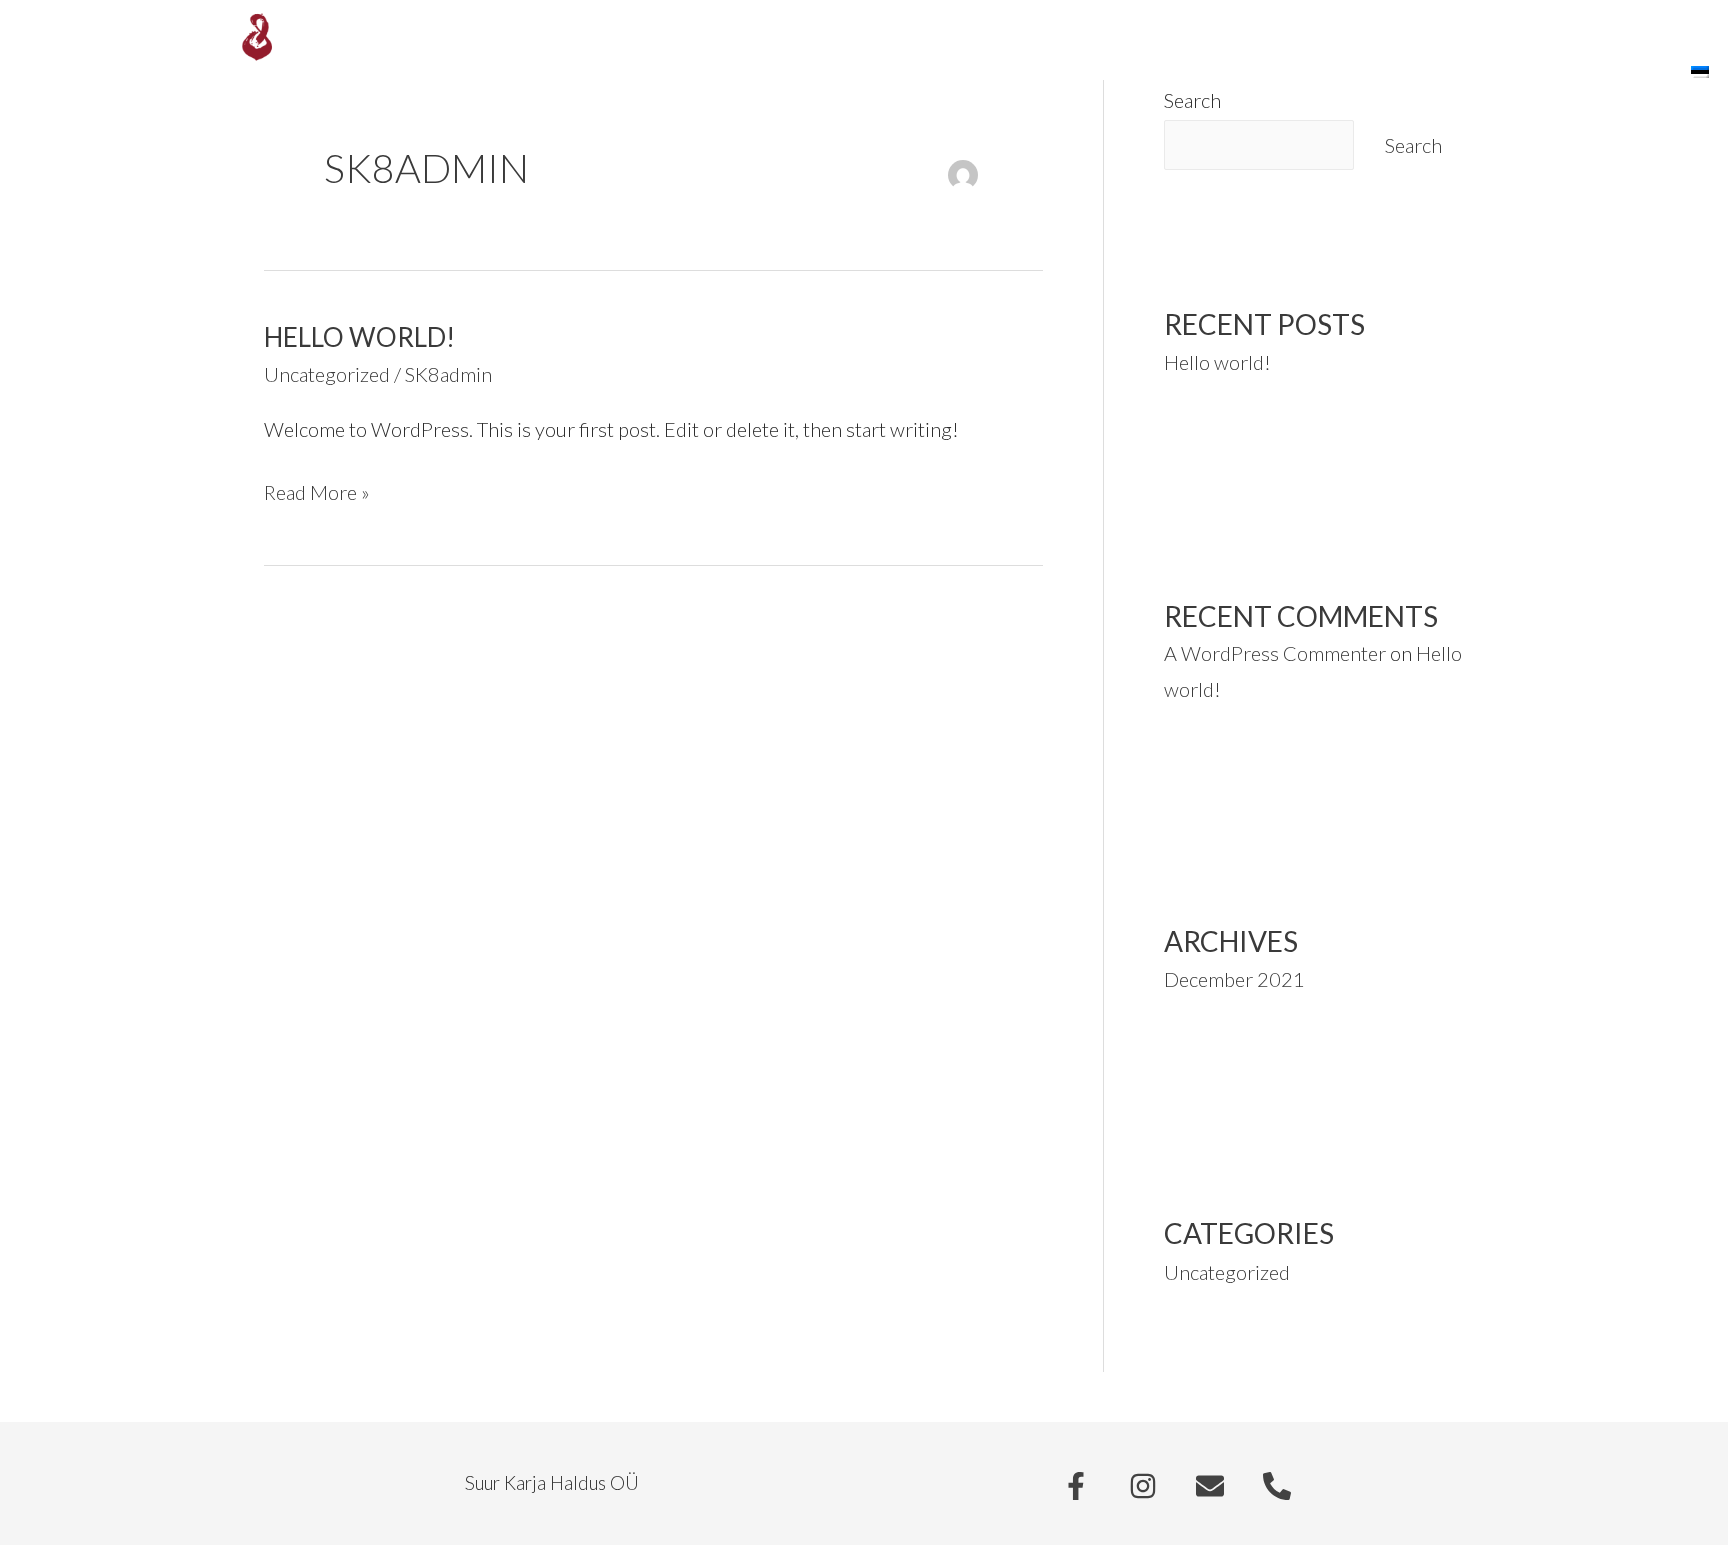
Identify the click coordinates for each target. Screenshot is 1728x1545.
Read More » (317, 490)
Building (1522, 74)
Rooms (1175, 74)
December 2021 (1234, 979)
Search (1413, 145)
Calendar (1621, 74)
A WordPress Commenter (1275, 653)
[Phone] (1277, 1486)
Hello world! (359, 337)
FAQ (1451, 74)
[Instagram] (1143, 1486)
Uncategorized (327, 374)
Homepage (1081, 74)
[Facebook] (1076, 1486)
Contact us (1277, 74)
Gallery (1383, 74)
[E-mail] (1210, 1486)
